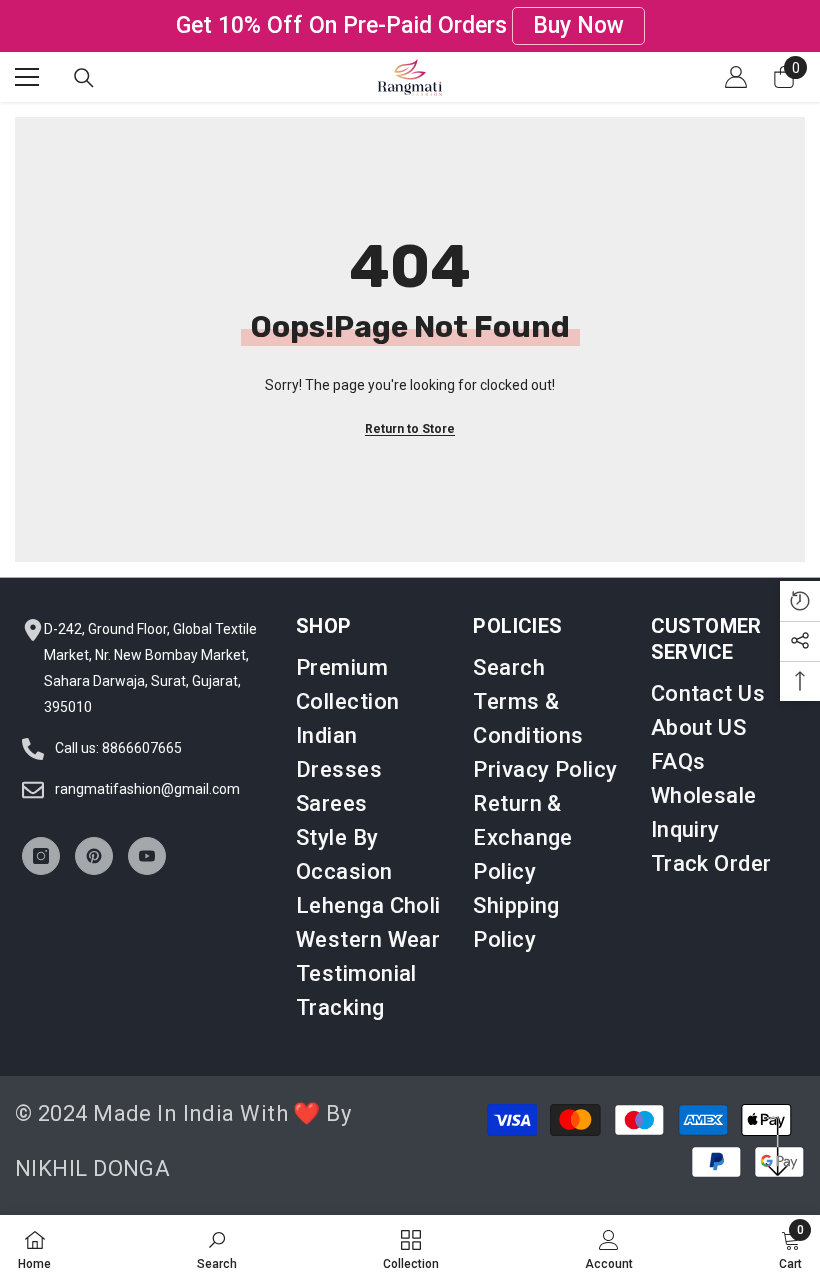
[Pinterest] (94, 856)
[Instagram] (41, 856)
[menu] (27, 77)
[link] (217, 1248)
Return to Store (410, 429)
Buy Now (578, 25)
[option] (410, 26)
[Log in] (736, 77)
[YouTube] (147, 856)
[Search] (84, 78)
